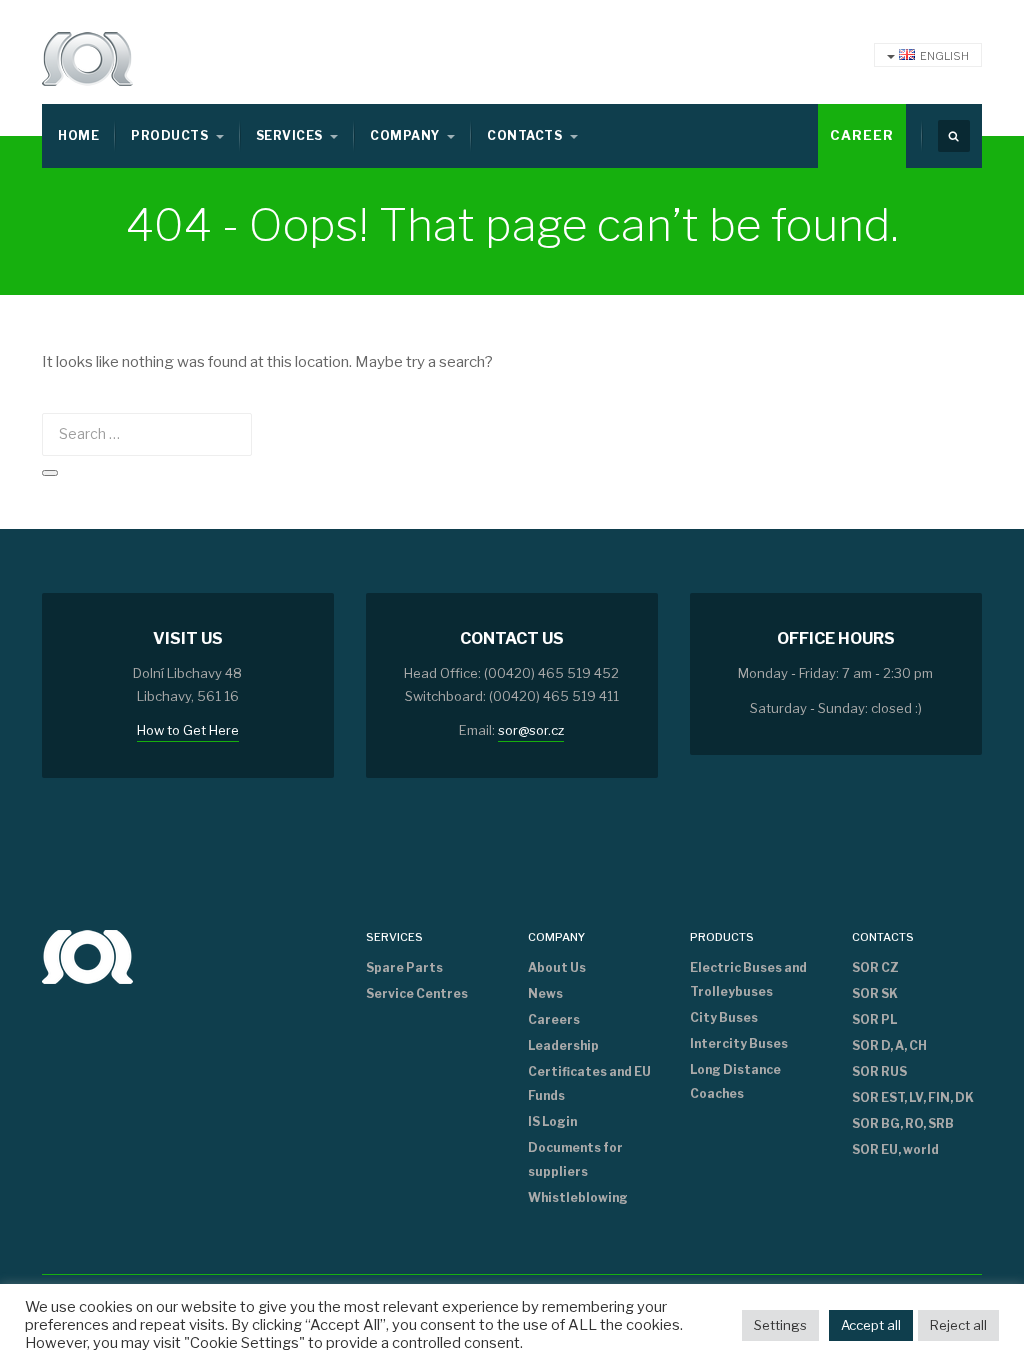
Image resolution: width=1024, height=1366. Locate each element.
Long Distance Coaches (735, 1081)
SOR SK (875, 993)
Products (171, 135)
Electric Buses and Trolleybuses (748, 979)
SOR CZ (875, 967)
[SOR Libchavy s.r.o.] (87, 955)
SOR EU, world (895, 1149)
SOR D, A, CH (889, 1045)
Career (862, 135)
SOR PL (874, 1019)
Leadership (563, 1045)
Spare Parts (404, 967)
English (944, 56)
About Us (557, 967)
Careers (554, 1019)
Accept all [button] (871, 1325)
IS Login (552, 1121)
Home (78, 135)
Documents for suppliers (575, 1159)
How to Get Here (188, 730)
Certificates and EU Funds (589, 1083)
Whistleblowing (578, 1197)
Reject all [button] (958, 1325)
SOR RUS (879, 1071)
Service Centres (417, 993)
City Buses (724, 1017)
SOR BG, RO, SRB (903, 1123)
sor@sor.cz (531, 730)
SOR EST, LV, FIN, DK (913, 1097)
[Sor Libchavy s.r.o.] (87, 59)
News (545, 993)
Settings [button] (780, 1325)
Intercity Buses (739, 1043)
